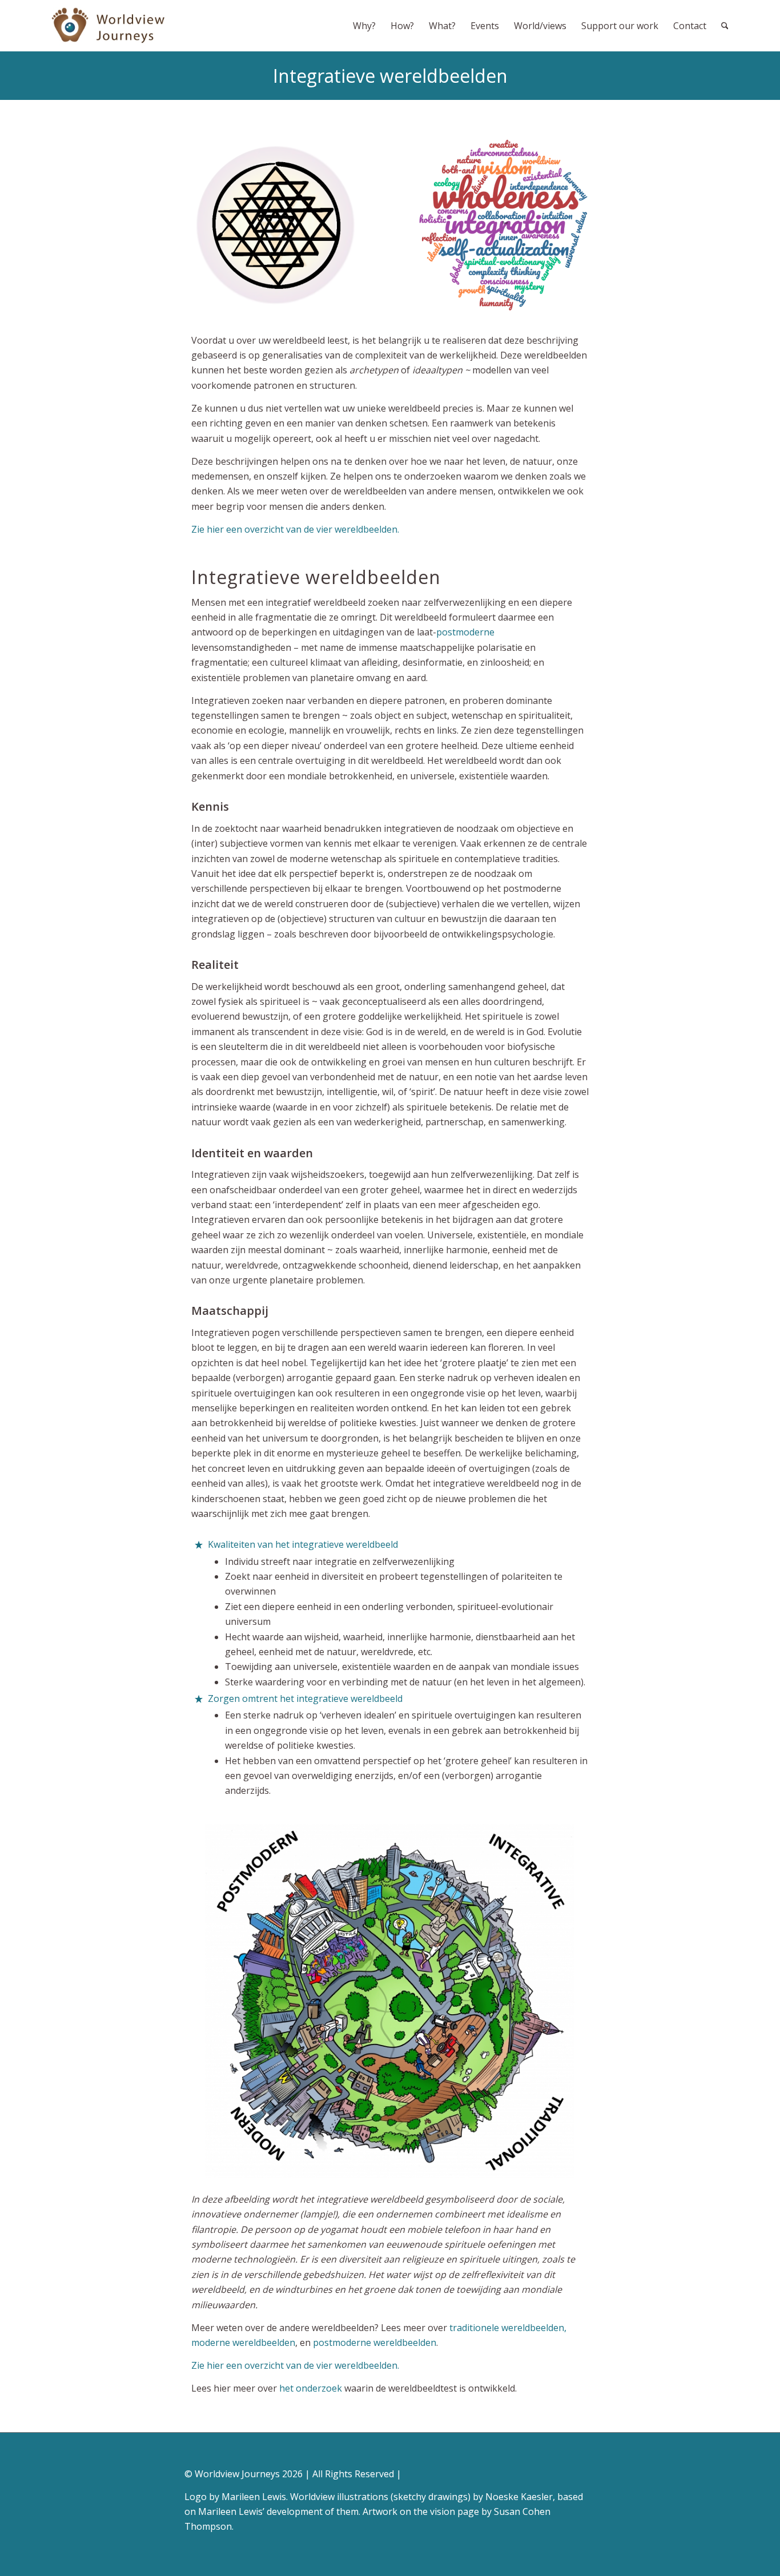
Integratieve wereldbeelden (390, 76)
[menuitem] (364, 26)
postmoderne (465, 632)
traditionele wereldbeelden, (508, 2328)
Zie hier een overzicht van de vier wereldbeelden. (295, 529)
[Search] (725, 26)
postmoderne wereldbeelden (375, 2342)
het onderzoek (311, 2388)
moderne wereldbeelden (243, 2342)
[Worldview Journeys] (109, 26)
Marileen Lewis (254, 2497)
